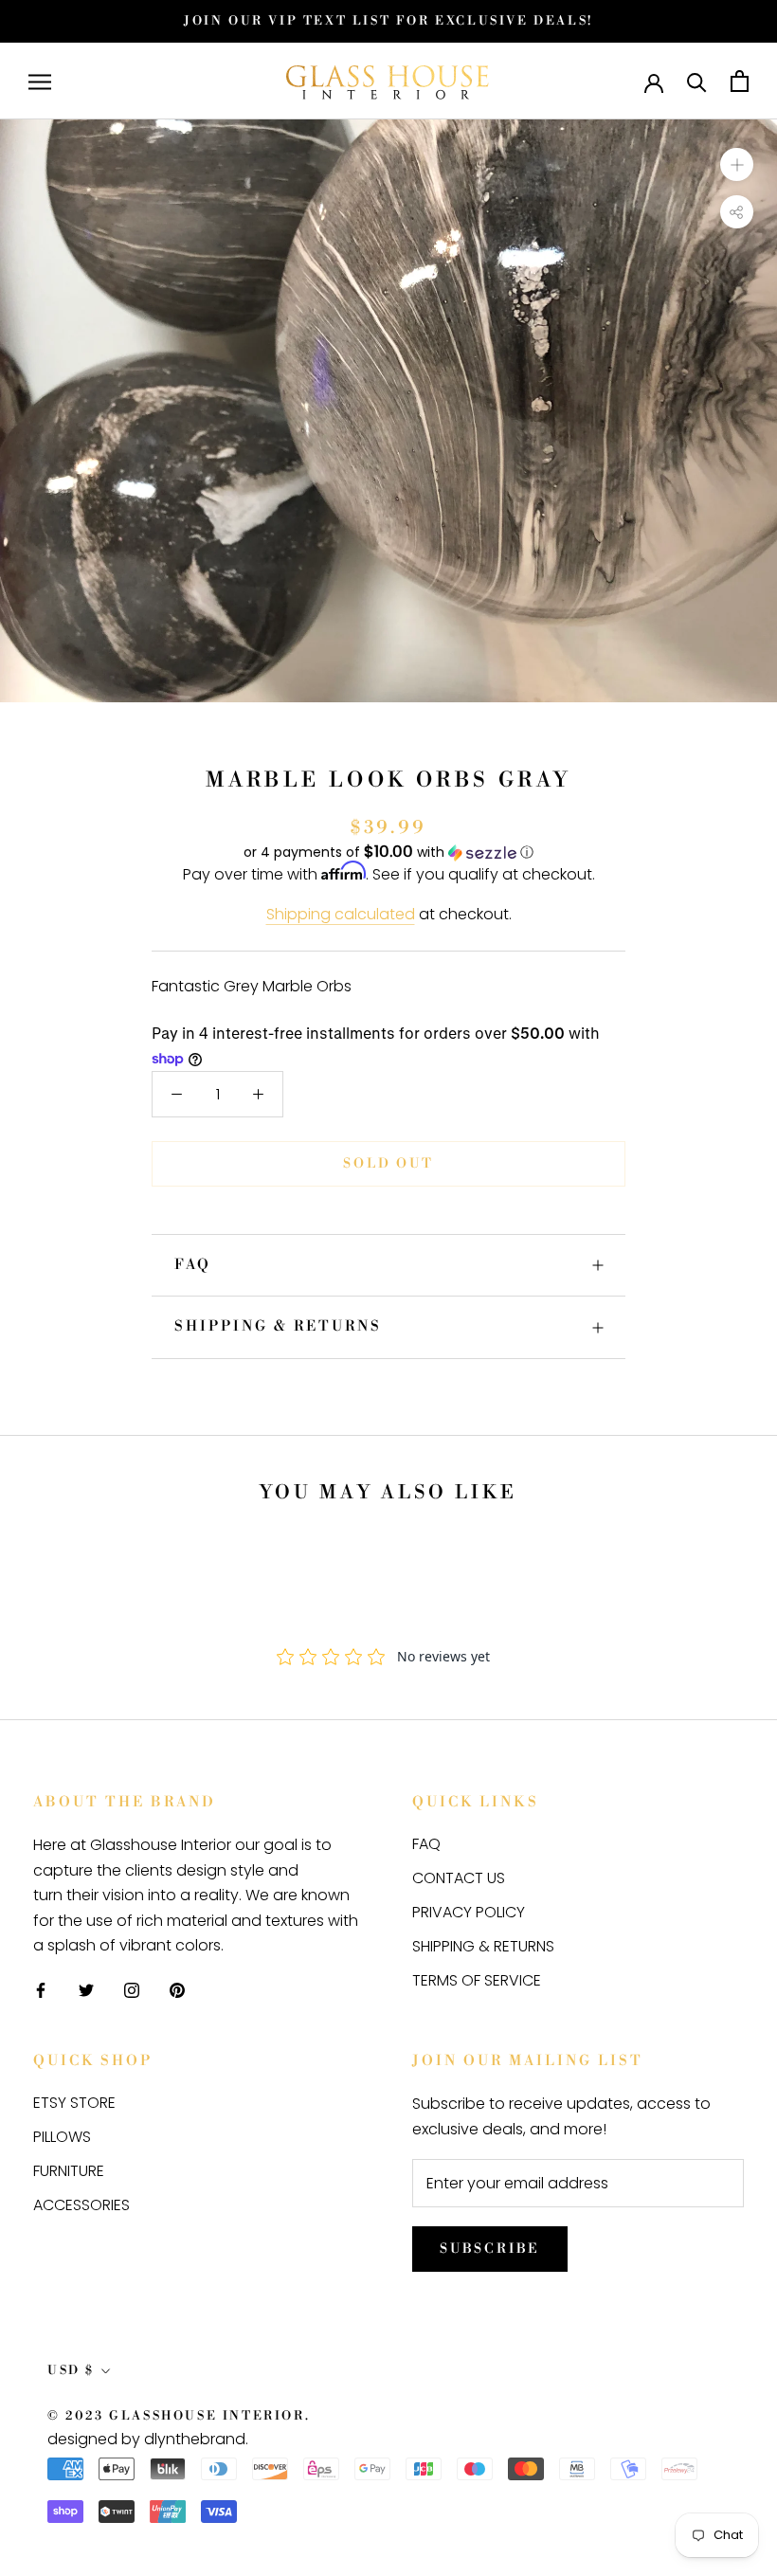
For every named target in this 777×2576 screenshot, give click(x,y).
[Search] (697, 81)
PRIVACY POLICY (469, 1912)
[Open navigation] (40, 81)
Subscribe (490, 2249)
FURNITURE (69, 2171)
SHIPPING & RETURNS (278, 1326)
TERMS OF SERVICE (477, 1980)
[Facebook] (41, 1989)
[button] (388, 853)
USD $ (71, 2370)
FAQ (193, 1265)
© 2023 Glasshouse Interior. (179, 2416)
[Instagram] (132, 1989)
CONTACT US (459, 1878)
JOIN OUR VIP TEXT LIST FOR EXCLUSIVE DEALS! (388, 21)
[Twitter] (86, 1989)
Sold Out (388, 1164)
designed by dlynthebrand (146, 2439)
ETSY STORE (74, 2103)
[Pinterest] (177, 1989)
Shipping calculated (341, 914)
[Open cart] (740, 81)
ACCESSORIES (81, 2205)
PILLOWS (62, 2137)
